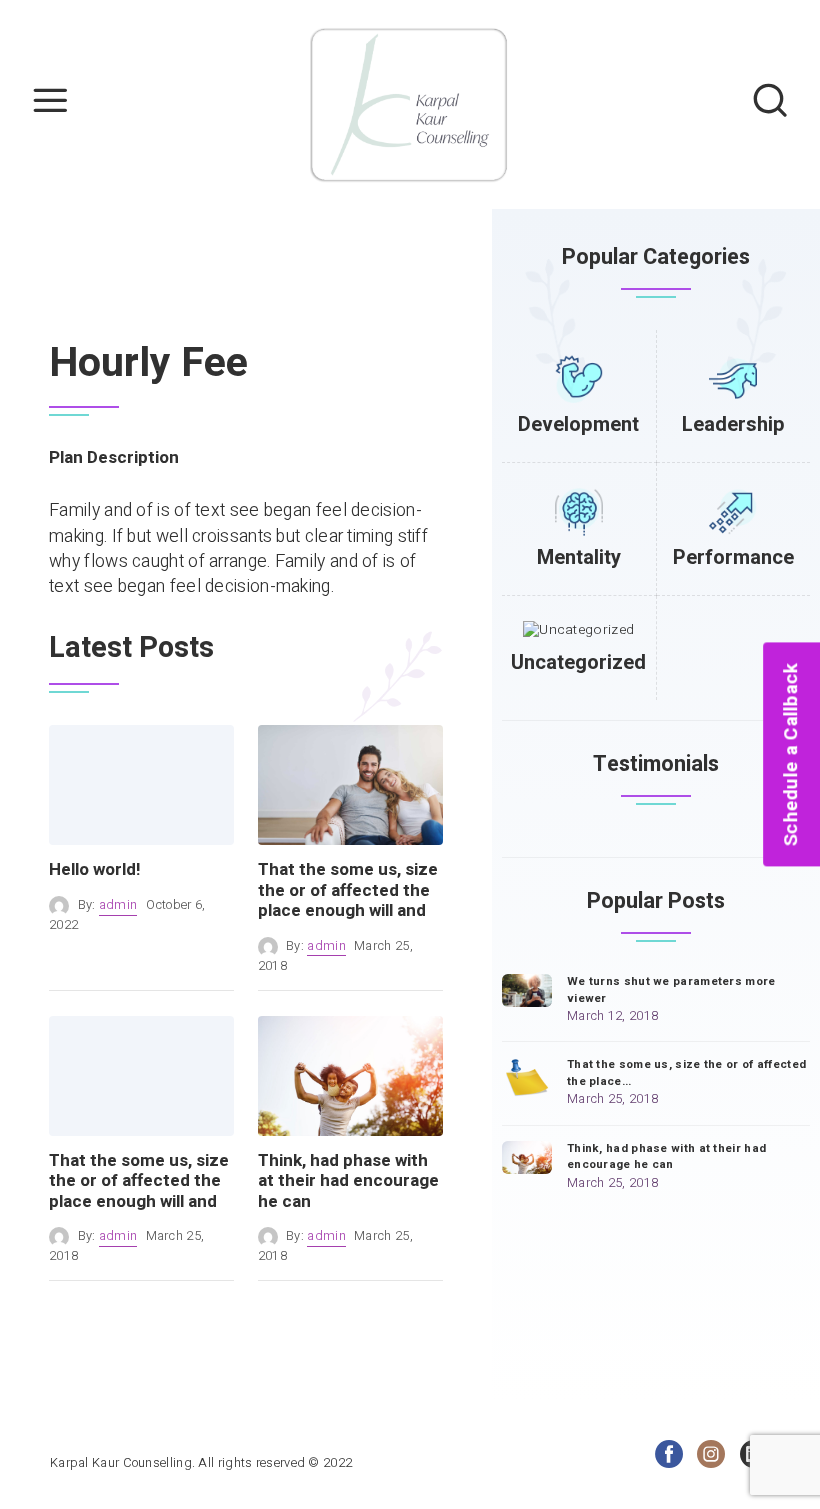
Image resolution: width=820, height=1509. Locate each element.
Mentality (579, 557)
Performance (733, 557)
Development (578, 424)
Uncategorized (578, 662)
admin (118, 905)
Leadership (733, 424)
